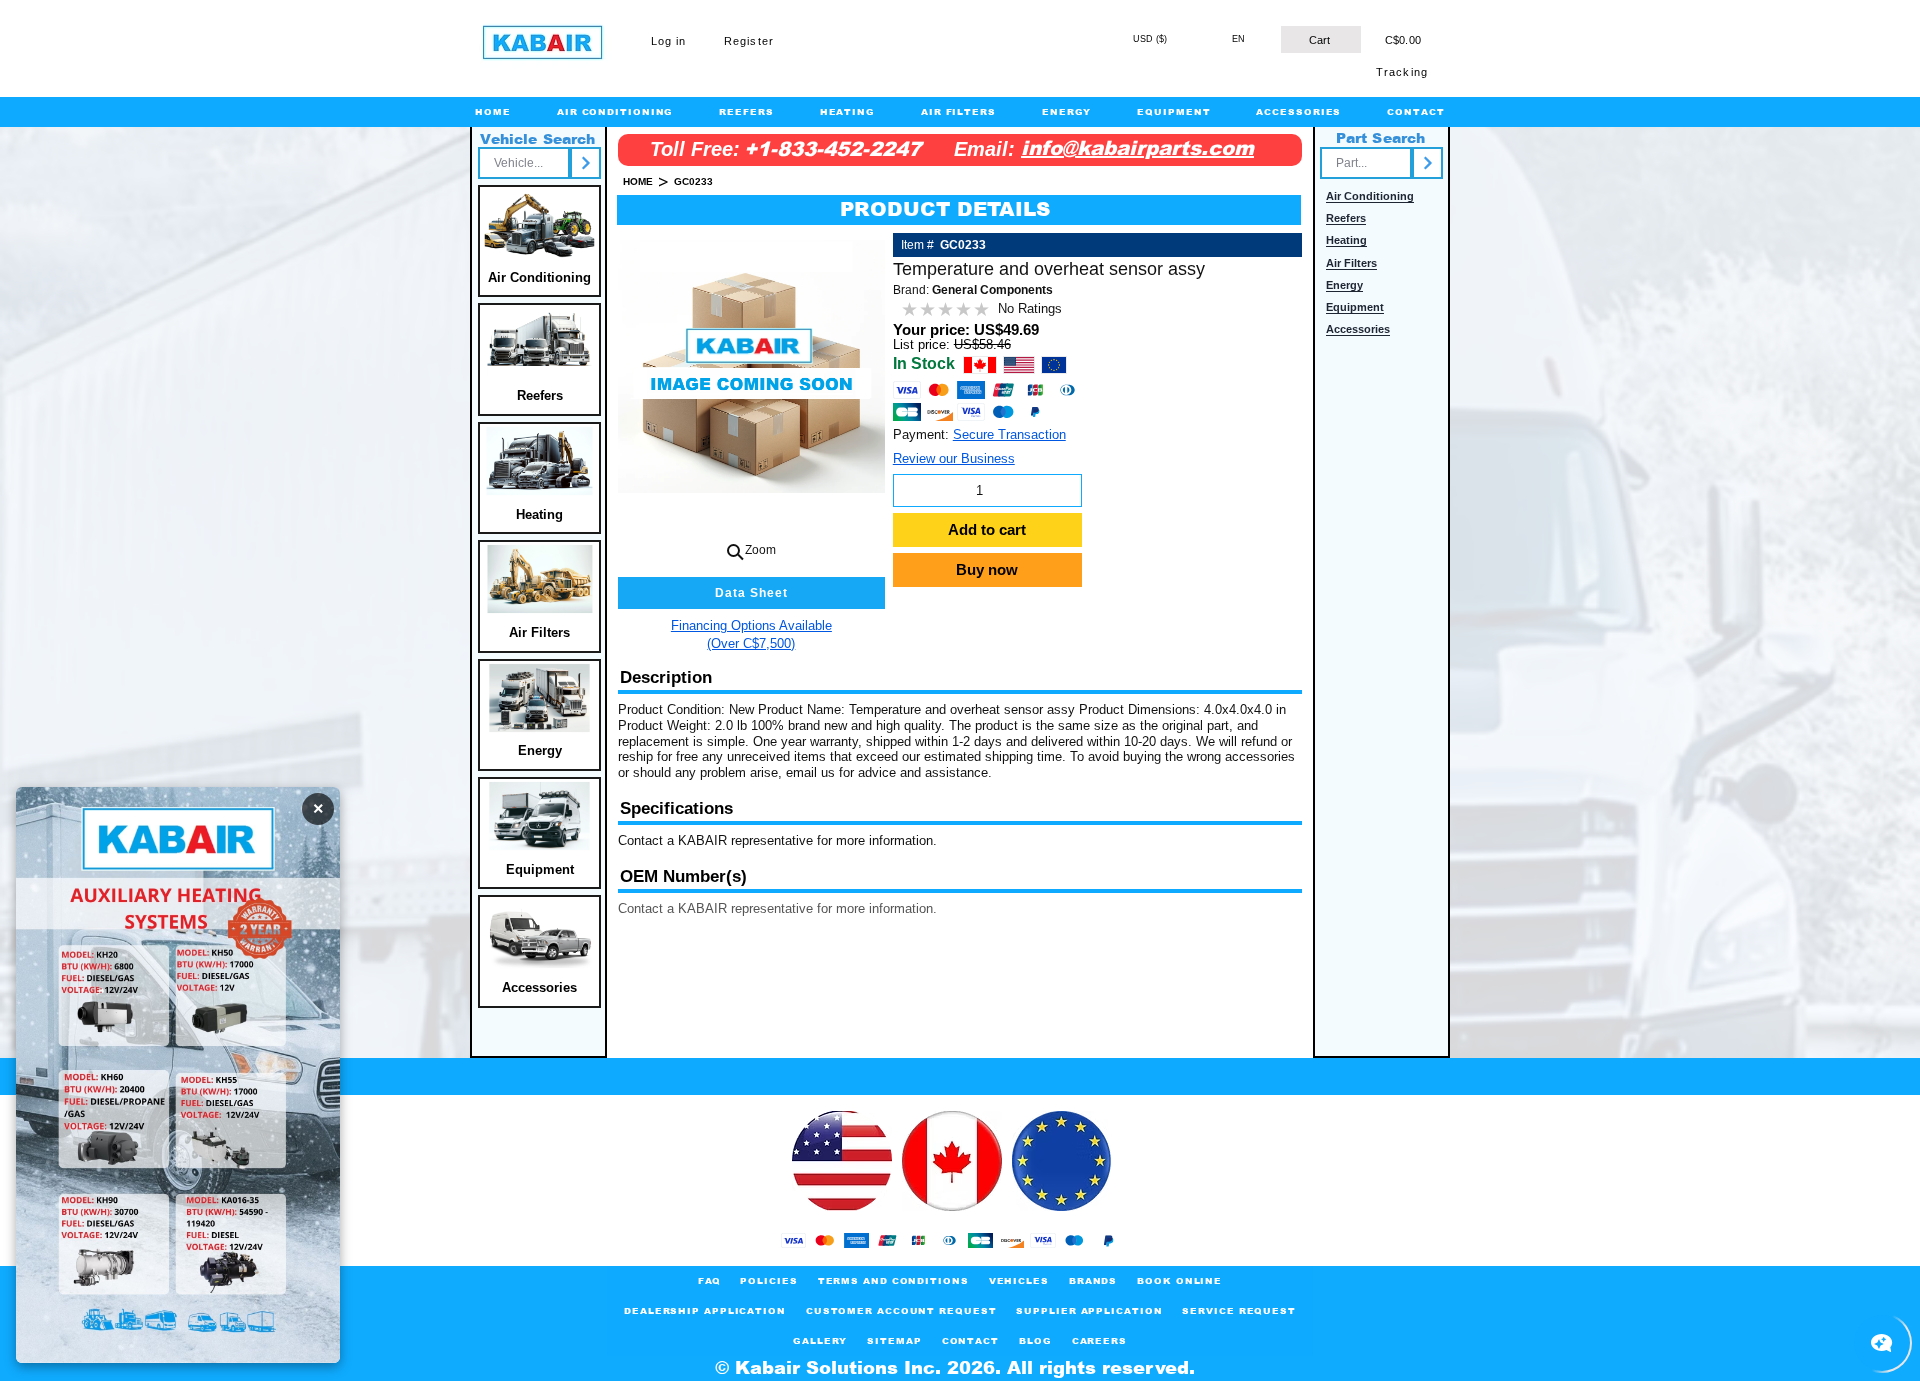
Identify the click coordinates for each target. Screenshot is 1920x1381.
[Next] (585, 163)
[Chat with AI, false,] (1882, 1343)
